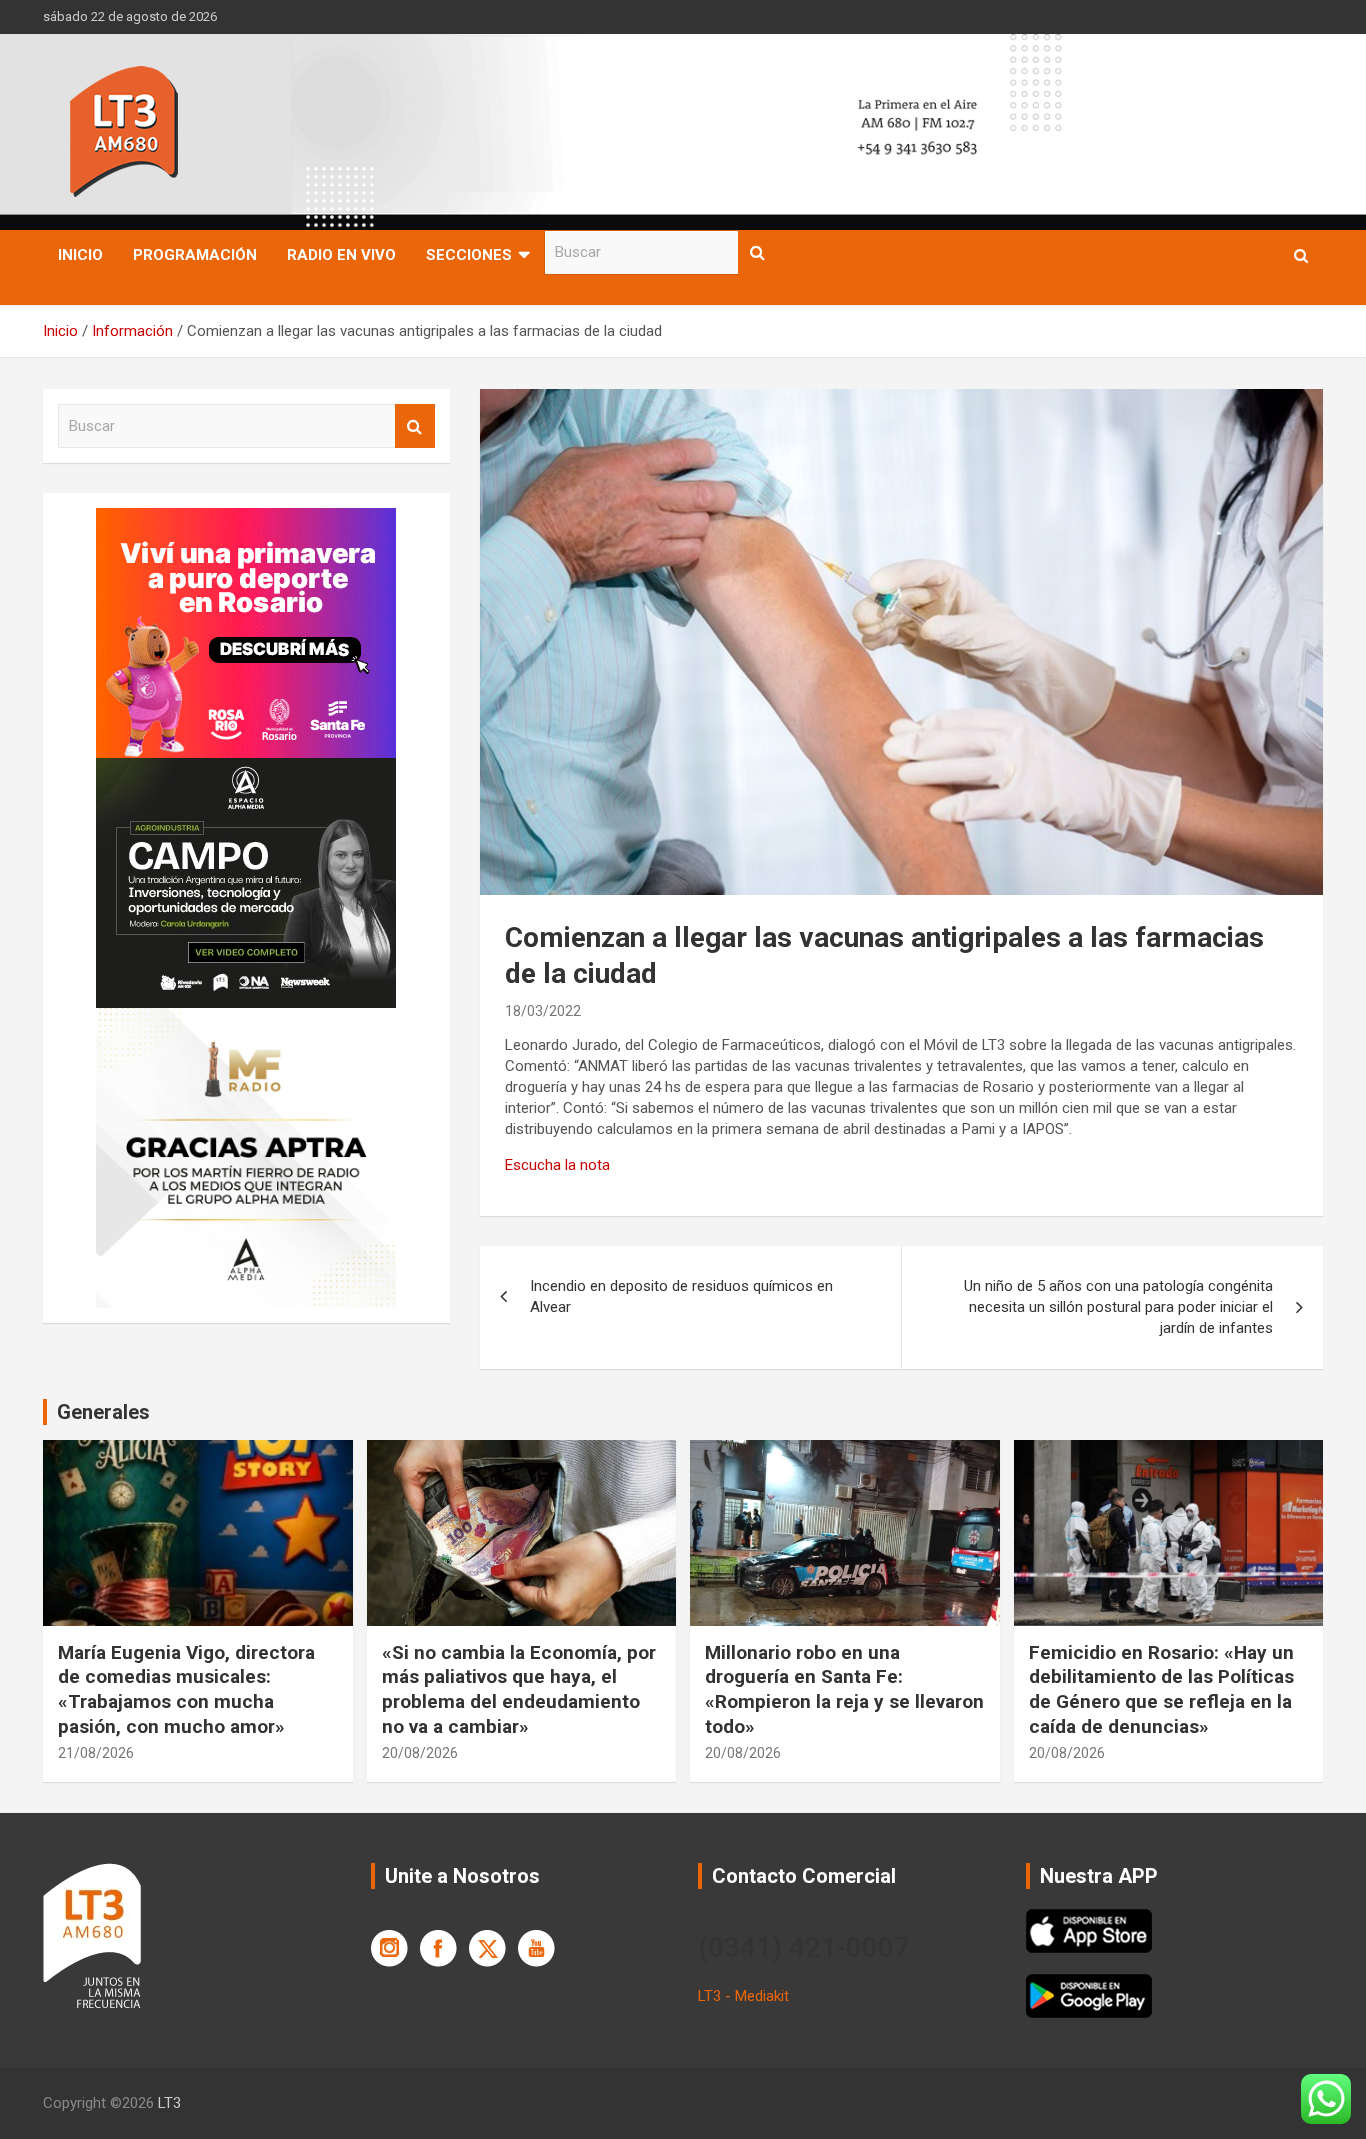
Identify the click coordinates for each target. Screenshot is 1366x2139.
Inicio (80, 255)
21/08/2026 (96, 1753)
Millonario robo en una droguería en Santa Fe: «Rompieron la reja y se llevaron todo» (844, 1689)
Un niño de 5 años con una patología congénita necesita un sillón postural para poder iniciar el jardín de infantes (1118, 1307)
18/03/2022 (543, 1011)
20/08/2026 (420, 1753)
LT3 (169, 2103)
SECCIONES (469, 255)
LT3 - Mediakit (743, 1996)
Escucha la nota (557, 1165)
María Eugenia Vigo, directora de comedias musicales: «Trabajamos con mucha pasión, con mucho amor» (186, 1689)
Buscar (758, 252)
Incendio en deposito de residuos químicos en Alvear (681, 1296)
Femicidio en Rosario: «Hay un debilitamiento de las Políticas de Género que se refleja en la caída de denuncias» (1161, 1689)
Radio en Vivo (341, 255)
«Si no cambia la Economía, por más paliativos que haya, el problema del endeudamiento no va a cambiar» (519, 1689)
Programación (195, 255)
